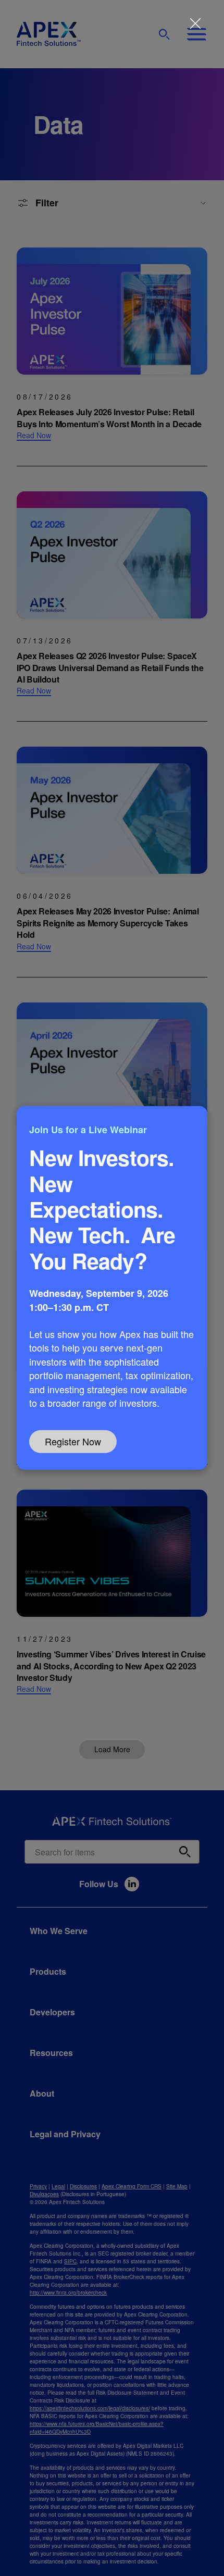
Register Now (73, 1441)
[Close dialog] (195, 23)
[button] (112, 1288)
